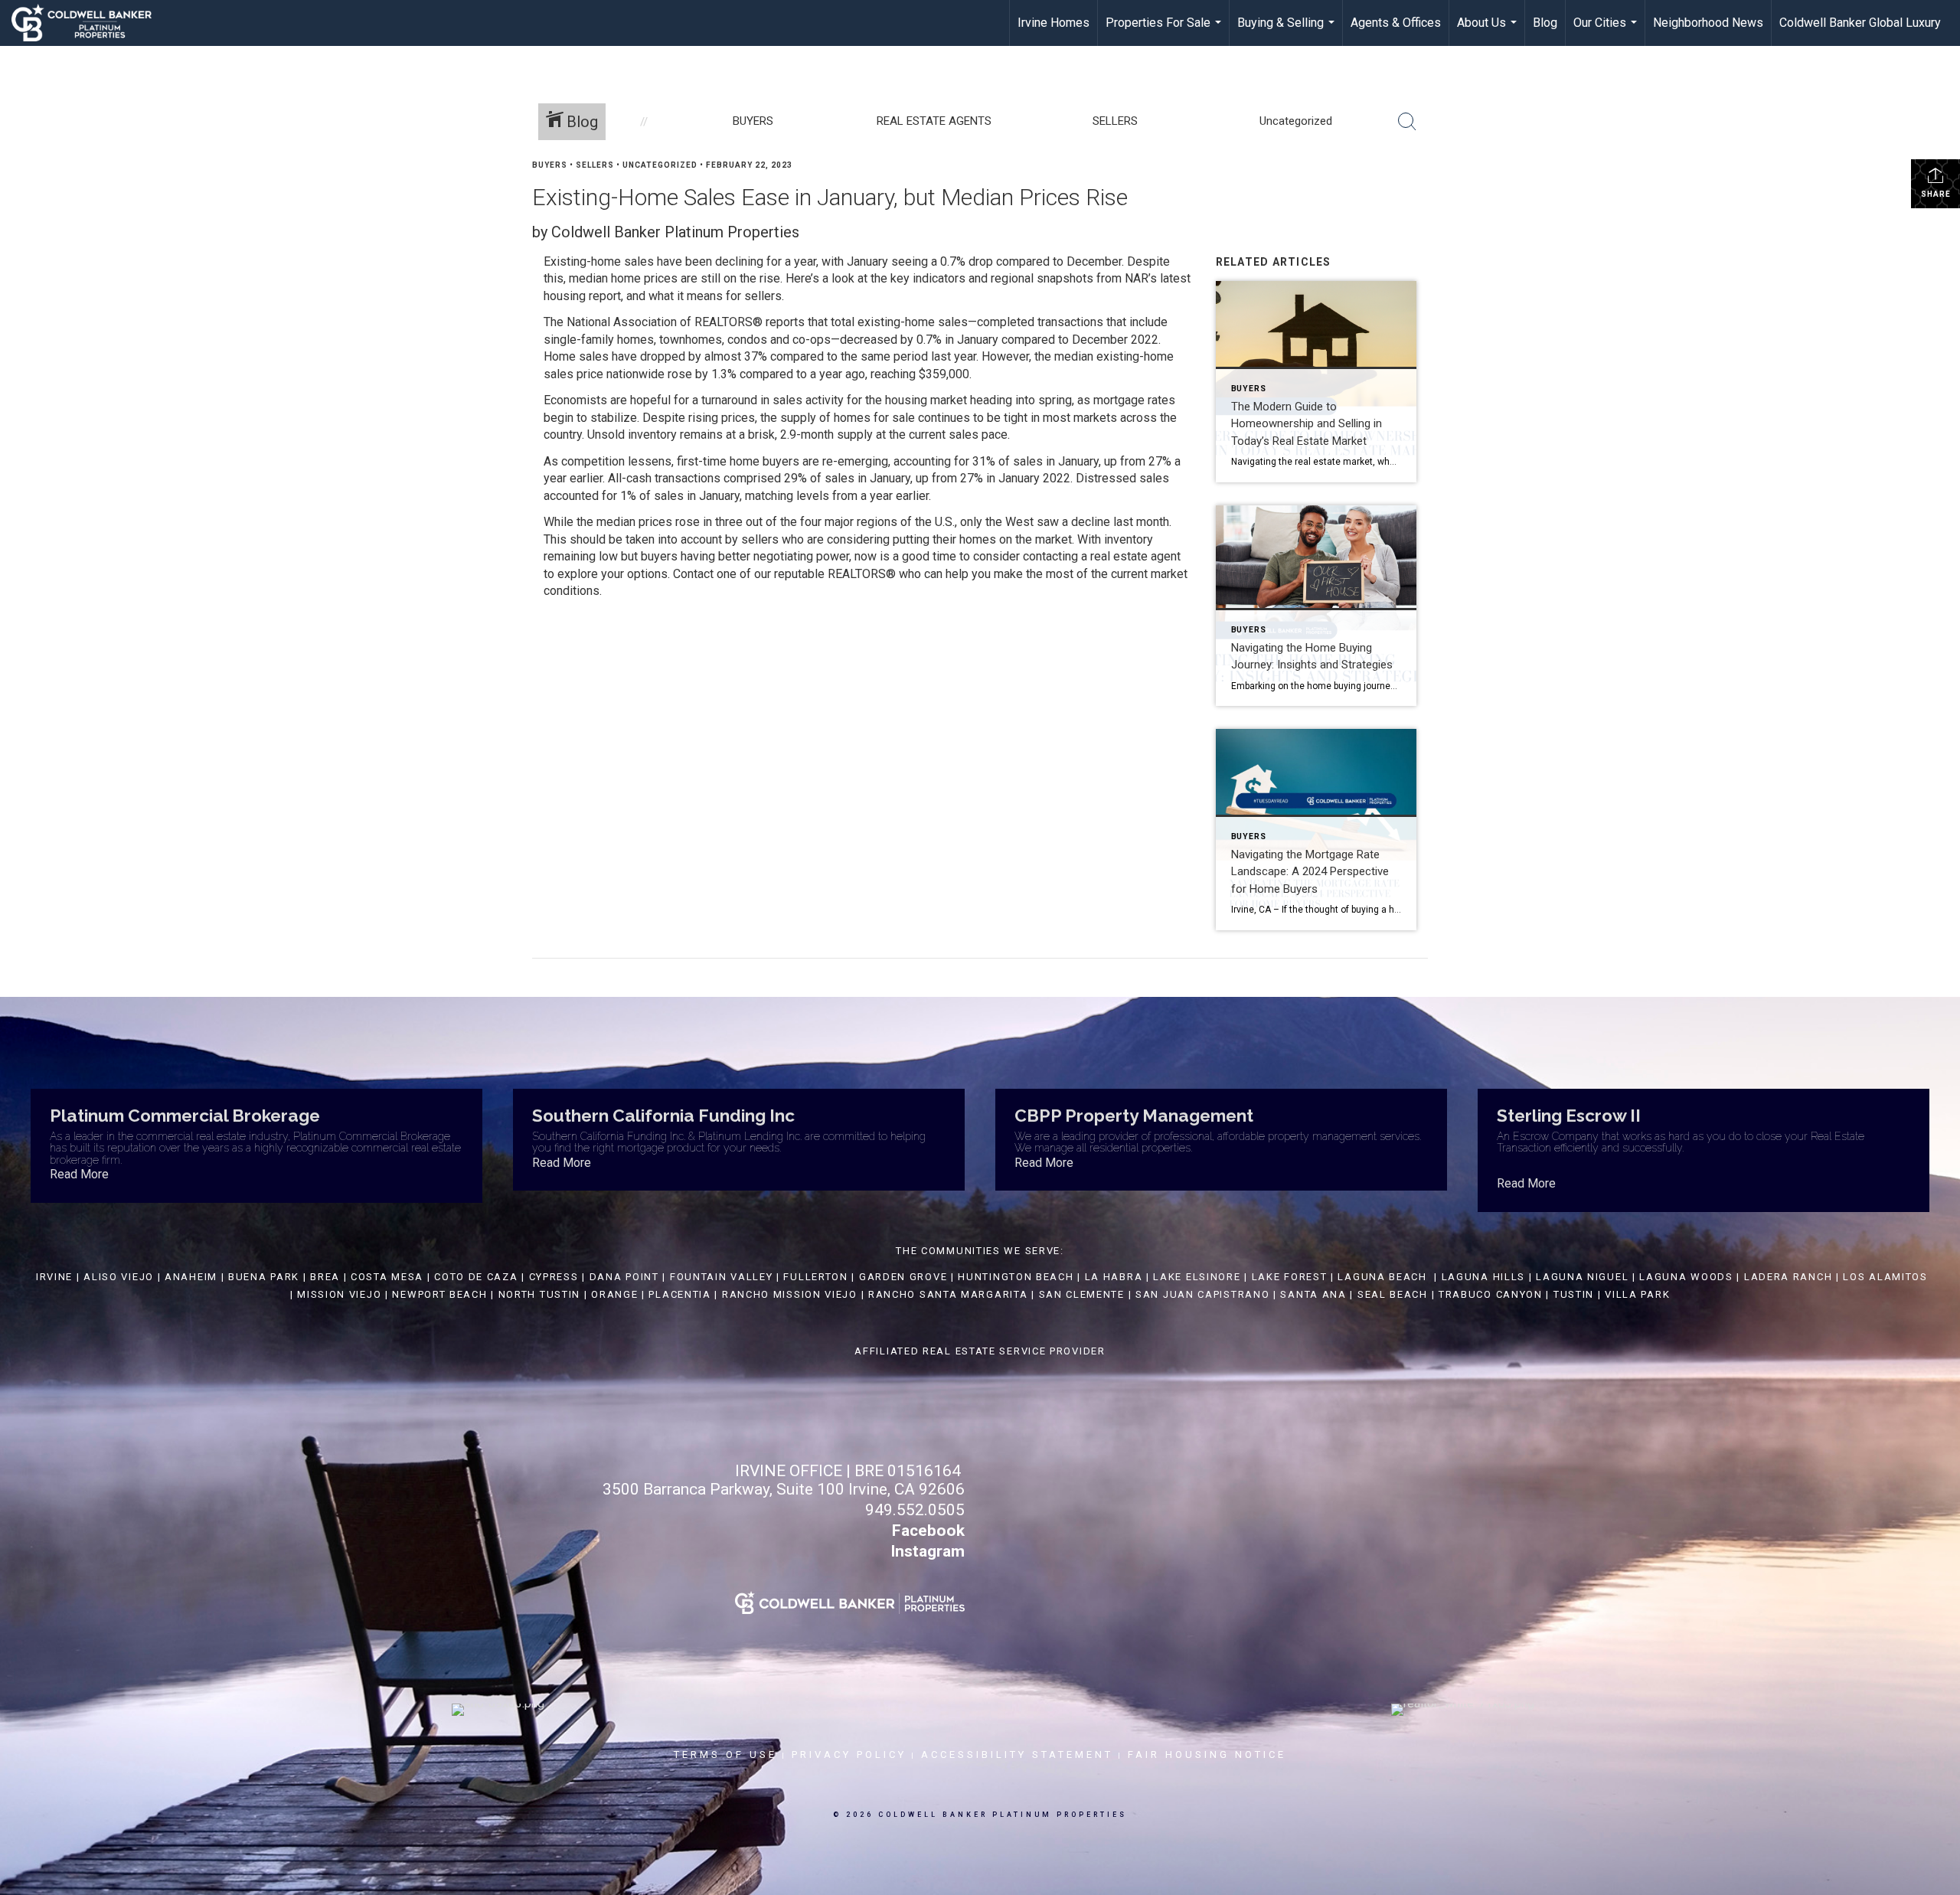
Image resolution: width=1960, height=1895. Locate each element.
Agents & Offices (1396, 23)
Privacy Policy (849, 1755)
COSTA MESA (387, 1277)
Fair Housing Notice (1207, 1755)
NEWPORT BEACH (439, 1294)
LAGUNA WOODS (1686, 1277)
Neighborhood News (1708, 23)
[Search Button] (1407, 122)
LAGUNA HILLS (1483, 1277)
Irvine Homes (1053, 23)
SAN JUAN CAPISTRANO (1202, 1294)
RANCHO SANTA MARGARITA (948, 1294)
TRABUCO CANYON (1491, 1294)
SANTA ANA (1313, 1294)
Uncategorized (660, 165)
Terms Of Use (725, 1755)
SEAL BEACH (1395, 1294)
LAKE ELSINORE (1197, 1277)
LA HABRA (1114, 1277)
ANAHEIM (191, 1277)
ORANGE (614, 1294)
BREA (325, 1277)
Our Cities (1607, 31)
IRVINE (52, 1277)
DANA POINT (624, 1277)
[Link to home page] (89, 23)
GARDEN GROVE (903, 1277)
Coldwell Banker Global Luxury (1860, 23)
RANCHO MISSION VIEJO (790, 1294)
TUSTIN (1574, 1294)
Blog (1545, 23)
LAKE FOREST (1290, 1277)
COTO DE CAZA (476, 1277)
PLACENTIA (679, 1294)
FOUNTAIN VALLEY (722, 1277)
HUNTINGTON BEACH (1016, 1277)
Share (1936, 194)
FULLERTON (815, 1277)
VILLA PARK (1637, 1294)
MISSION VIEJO (339, 1294)
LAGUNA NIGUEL (1582, 1277)
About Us (1489, 31)
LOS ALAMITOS (1885, 1277)
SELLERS (595, 165)
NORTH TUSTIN (539, 1294)
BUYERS (550, 165)
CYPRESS (554, 1277)
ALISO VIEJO (119, 1277)
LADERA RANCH (1788, 1277)
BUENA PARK (264, 1277)
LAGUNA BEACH (1382, 1277)
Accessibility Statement (1017, 1755)
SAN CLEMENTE (1082, 1294)
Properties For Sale (1165, 31)
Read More (79, 1174)
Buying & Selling (1288, 31)
